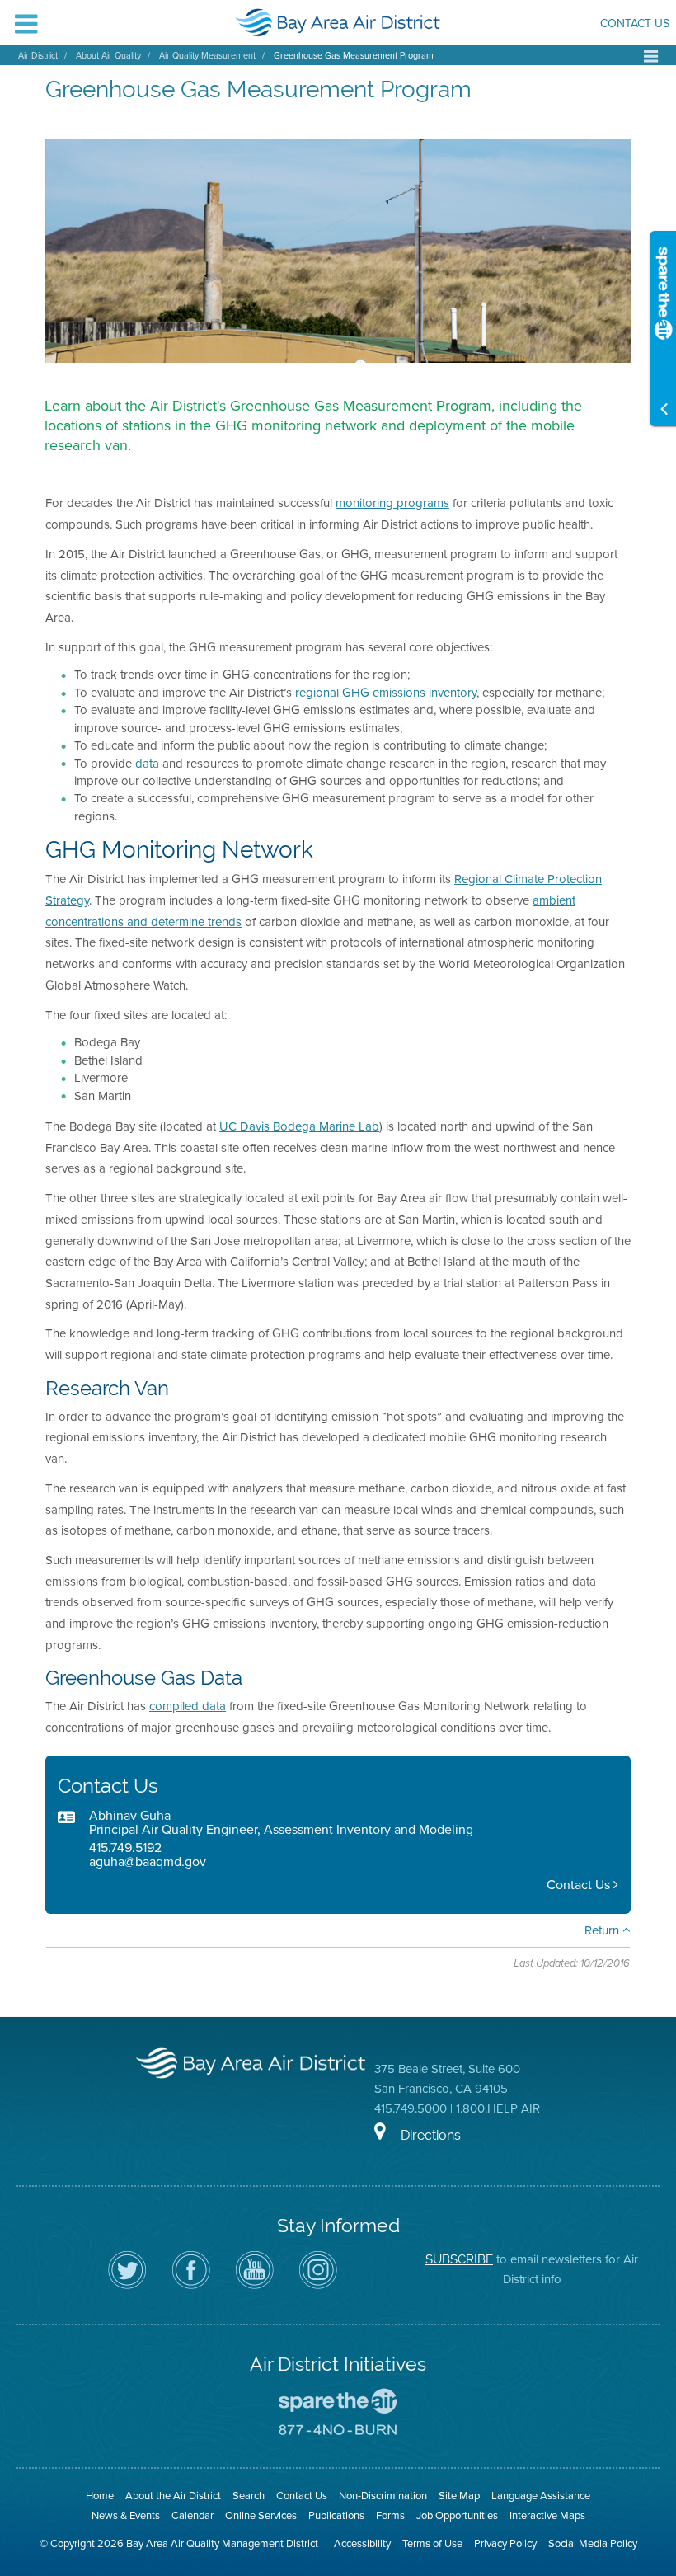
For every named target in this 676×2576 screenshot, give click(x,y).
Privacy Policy (505, 2543)
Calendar (192, 2515)
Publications (336, 2515)
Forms (390, 2515)
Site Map (459, 2496)
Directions (431, 2135)
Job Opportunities (457, 2515)
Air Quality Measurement (207, 55)
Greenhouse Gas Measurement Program (354, 55)
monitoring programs (392, 503)
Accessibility (362, 2543)
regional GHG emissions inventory (386, 693)
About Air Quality (108, 55)
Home (100, 2496)
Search (249, 2496)
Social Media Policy (593, 2543)
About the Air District (173, 2496)
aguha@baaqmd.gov (148, 1861)
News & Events (126, 2515)
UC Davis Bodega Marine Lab (299, 1126)
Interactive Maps (547, 2515)
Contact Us (635, 25)
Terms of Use (432, 2543)
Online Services (261, 2515)
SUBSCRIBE (459, 2259)
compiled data (188, 1706)
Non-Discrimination (383, 2496)
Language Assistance (541, 2496)
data (147, 764)
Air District (38, 55)
